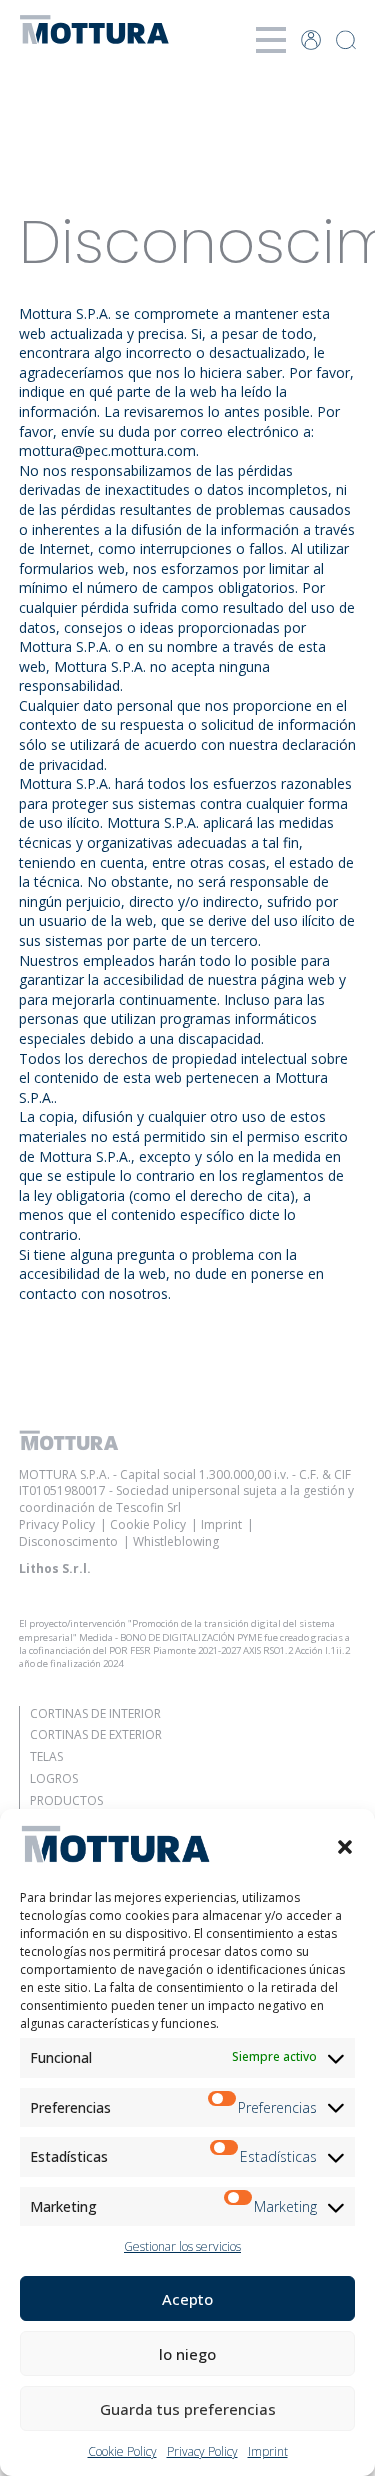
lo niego (187, 2354)
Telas (46, 1756)
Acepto (187, 2299)
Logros (54, 1778)
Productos (66, 1800)
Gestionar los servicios (182, 2246)
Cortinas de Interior (95, 1713)
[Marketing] (239, 2207)
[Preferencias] (223, 2108)
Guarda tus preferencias (188, 2409)
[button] (345, 1847)
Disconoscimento (68, 1541)
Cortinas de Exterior (96, 1734)
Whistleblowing (176, 1541)
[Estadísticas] (225, 2157)
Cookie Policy (122, 2451)
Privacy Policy (202, 2451)
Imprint (268, 2451)
